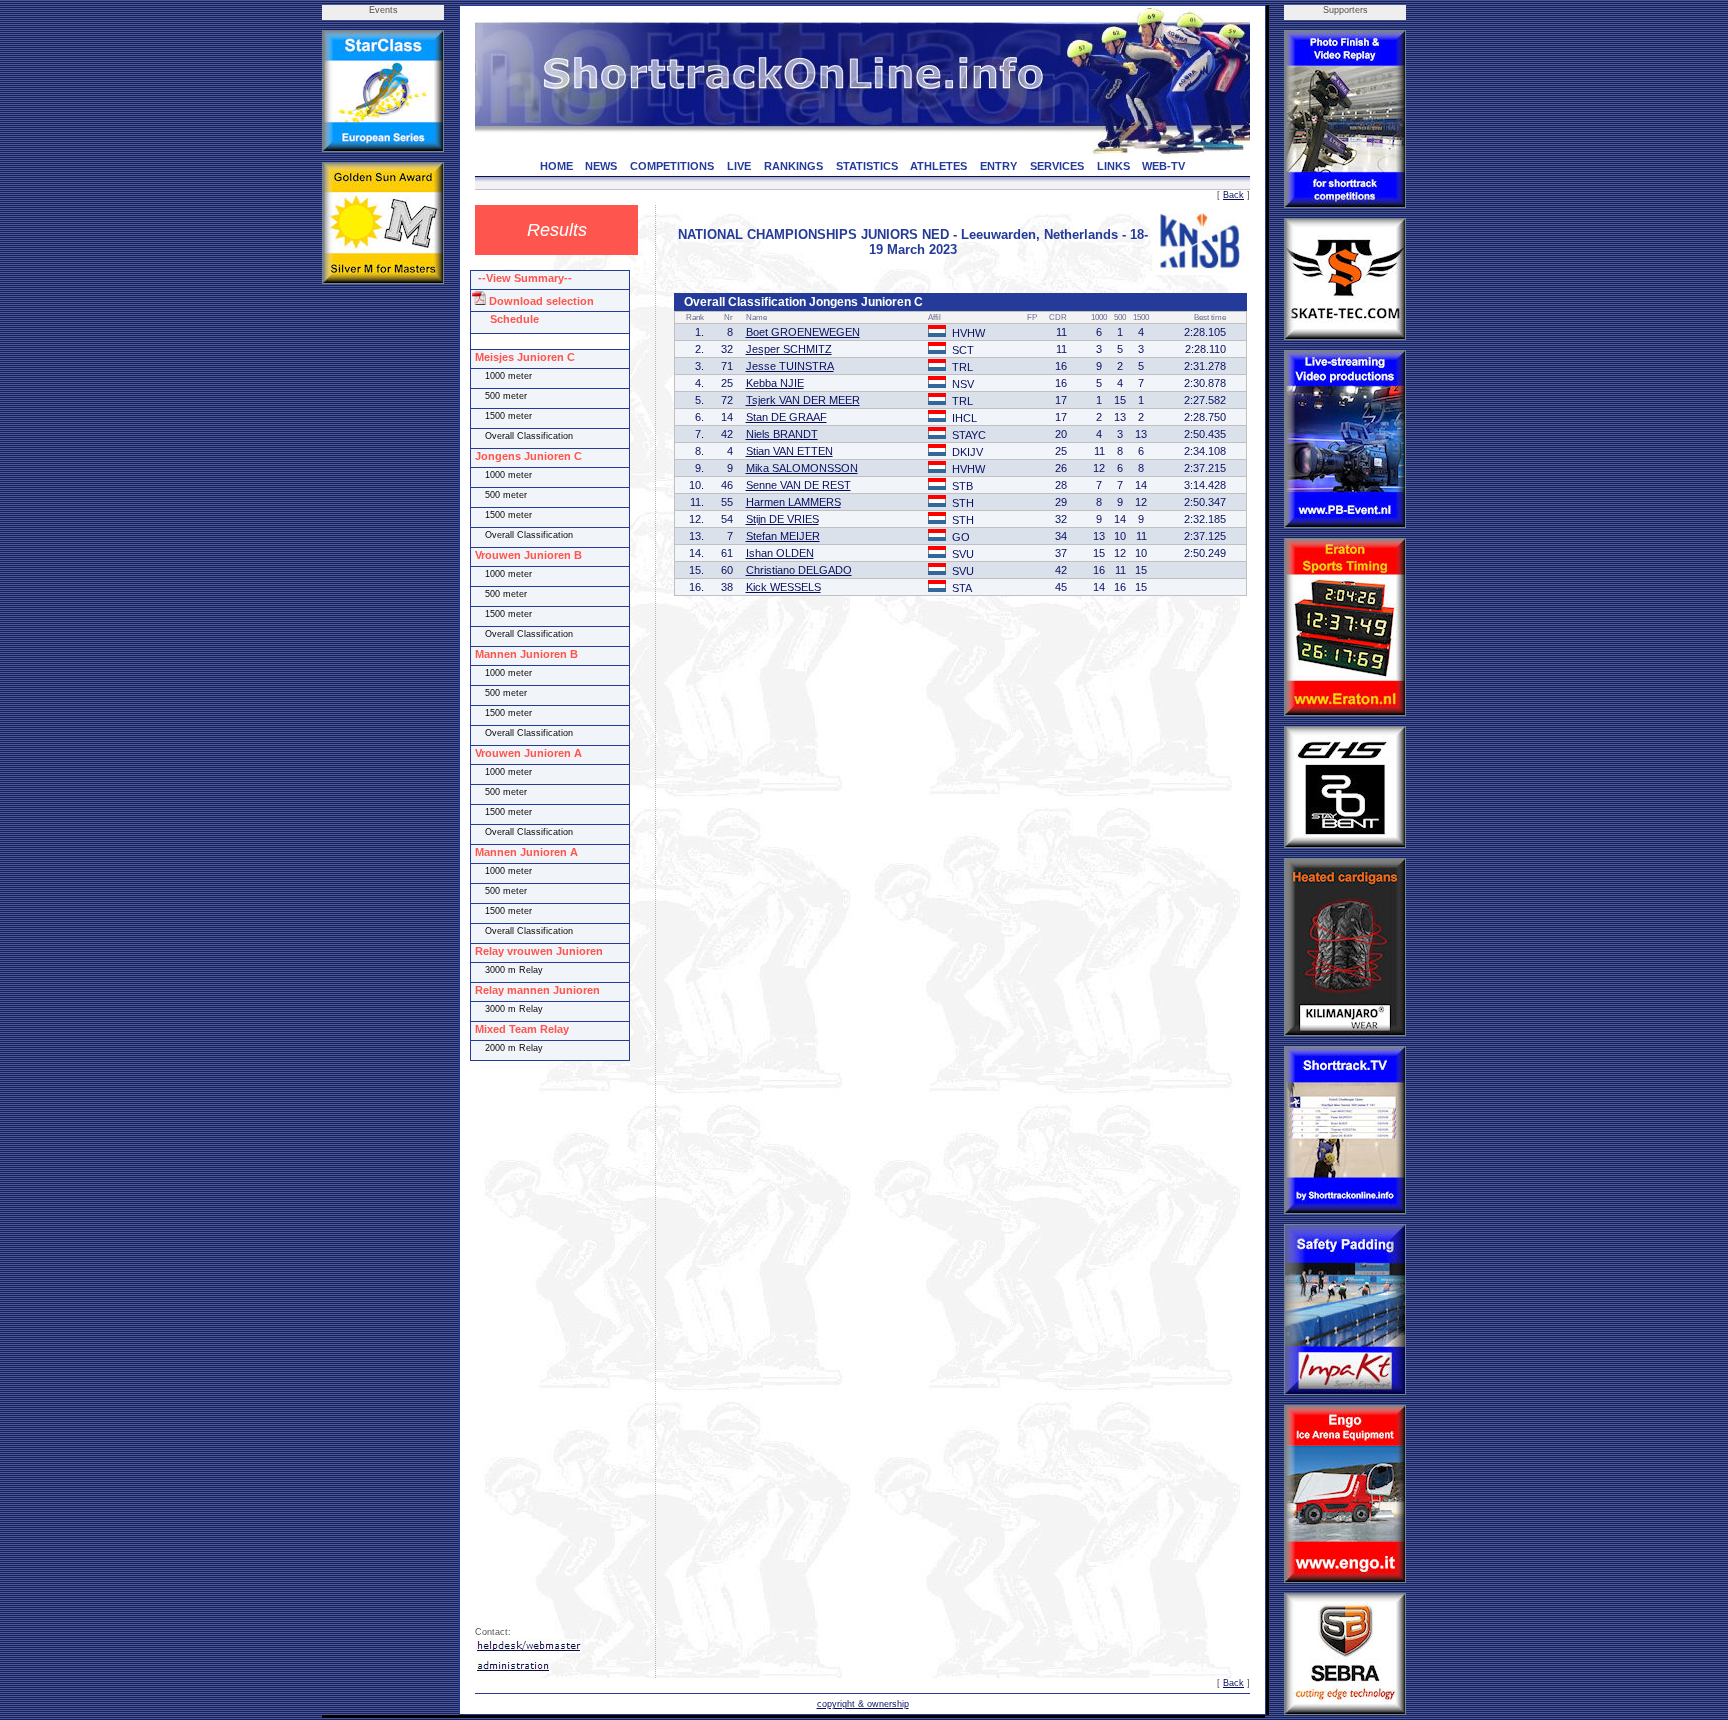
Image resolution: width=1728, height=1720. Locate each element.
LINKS (1113, 166)
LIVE (739, 166)
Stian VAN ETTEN (789, 451)
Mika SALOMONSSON (802, 468)
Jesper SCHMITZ (789, 349)
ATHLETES (938, 166)
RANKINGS (793, 166)
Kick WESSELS (783, 587)
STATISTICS (867, 166)
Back (1233, 195)
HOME (556, 166)
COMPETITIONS (672, 166)
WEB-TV (1163, 166)
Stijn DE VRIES (782, 519)
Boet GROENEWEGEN (803, 332)
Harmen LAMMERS (793, 502)
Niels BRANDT (782, 434)
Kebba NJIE (775, 383)
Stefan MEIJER (783, 536)
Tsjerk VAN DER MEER (803, 400)
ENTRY (998, 166)
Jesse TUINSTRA (790, 366)
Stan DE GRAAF (786, 417)
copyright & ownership (863, 1704)
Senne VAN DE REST (798, 485)
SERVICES (1057, 166)
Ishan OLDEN (780, 553)
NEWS (601, 166)
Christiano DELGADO (799, 570)
